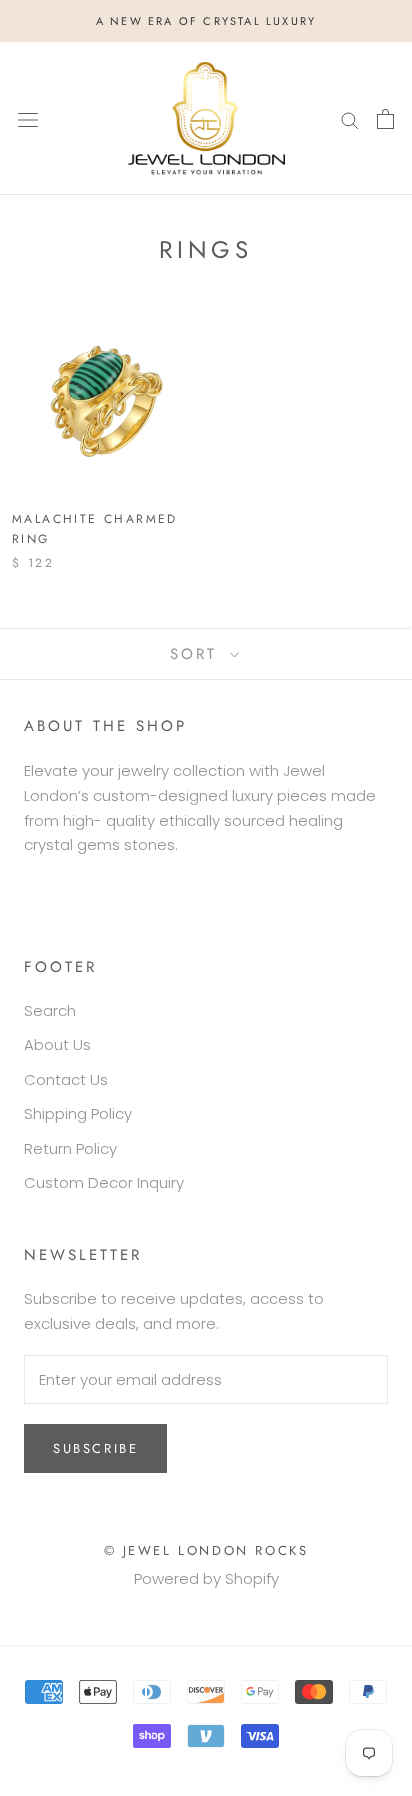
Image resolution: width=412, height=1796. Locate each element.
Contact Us (66, 1079)
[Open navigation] (28, 119)
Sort (197, 654)
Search (50, 1010)
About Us (57, 1044)
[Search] (350, 118)
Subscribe (95, 1448)
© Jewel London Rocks (206, 1550)
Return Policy (70, 1148)
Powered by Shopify (206, 1578)
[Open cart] (385, 119)
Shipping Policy (78, 1113)
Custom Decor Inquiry (104, 1182)
